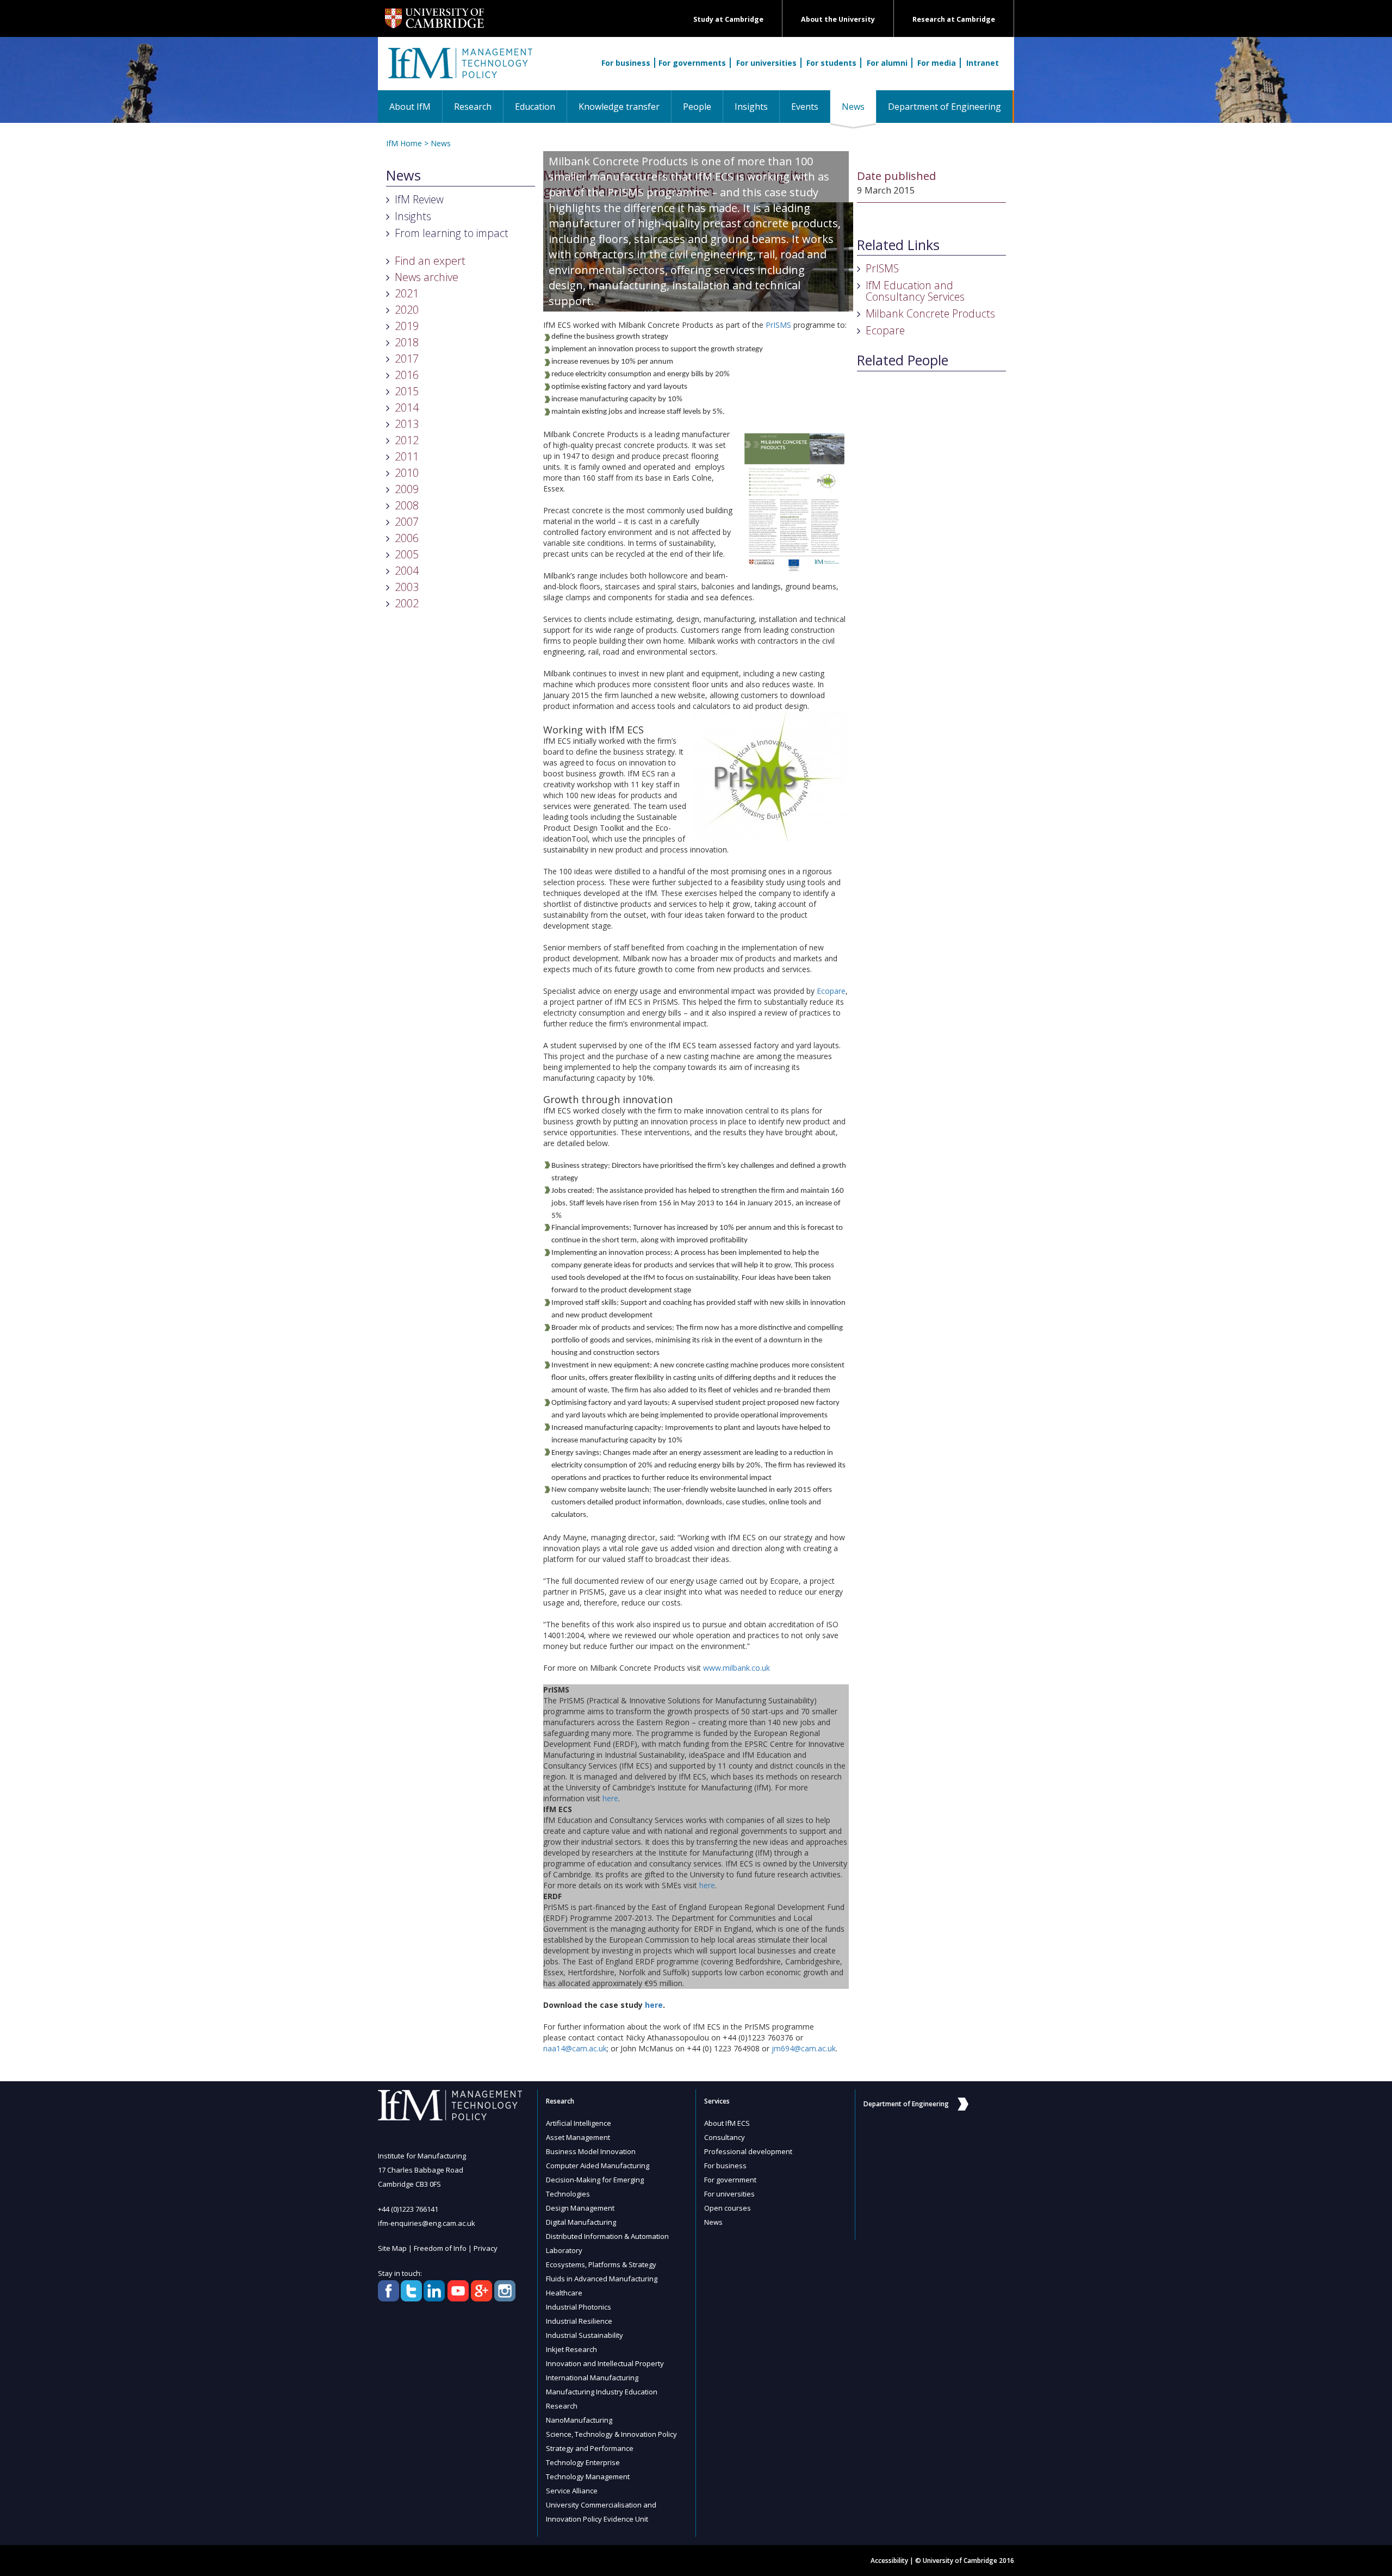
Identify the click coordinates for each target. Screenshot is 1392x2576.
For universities (766, 63)
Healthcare (564, 2293)
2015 (407, 391)
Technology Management (588, 2477)
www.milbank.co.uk (737, 1668)
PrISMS (778, 325)
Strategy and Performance (590, 2448)
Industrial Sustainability (585, 2335)
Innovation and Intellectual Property (605, 2363)
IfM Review (419, 199)
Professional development (748, 2151)
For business (626, 63)
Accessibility (889, 2561)
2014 (407, 407)
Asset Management (578, 2137)
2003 (407, 587)
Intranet (983, 63)
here (610, 1798)
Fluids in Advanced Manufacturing (602, 2279)
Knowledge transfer (619, 107)
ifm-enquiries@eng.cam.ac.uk (427, 2223)
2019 (407, 326)
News (859, 106)
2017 (407, 359)
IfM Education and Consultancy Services (915, 291)
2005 (407, 554)
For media (937, 63)
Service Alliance (572, 2491)
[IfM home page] (459, 69)
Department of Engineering (944, 107)
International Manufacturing (592, 2378)
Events (805, 107)
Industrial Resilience (579, 2321)
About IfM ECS (727, 2123)
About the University (838, 19)
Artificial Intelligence (579, 2123)
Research (473, 107)
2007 (407, 522)
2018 (407, 342)
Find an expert (430, 261)
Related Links (898, 245)
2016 (407, 375)
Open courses (728, 2208)
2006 (407, 538)
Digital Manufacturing (581, 2222)
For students (831, 63)
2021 (407, 293)
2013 (407, 424)
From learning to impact (452, 233)
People (697, 107)
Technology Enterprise (583, 2462)
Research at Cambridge (954, 19)
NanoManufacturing (579, 2420)
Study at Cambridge (728, 19)
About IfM (410, 107)
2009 (407, 489)
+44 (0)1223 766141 (408, 2209)
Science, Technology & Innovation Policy (611, 2434)
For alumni (887, 63)
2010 (407, 473)
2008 (407, 505)
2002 (407, 603)
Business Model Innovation (591, 2151)
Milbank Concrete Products (930, 313)
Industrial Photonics (579, 2307)
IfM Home (404, 143)
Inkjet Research (571, 2349)
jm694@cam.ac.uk (804, 2048)
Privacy (486, 2248)
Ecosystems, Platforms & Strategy (601, 2264)
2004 (407, 571)
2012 (407, 440)
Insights (751, 107)
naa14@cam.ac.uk (575, 2048)
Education (535, 107)
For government (730, 2180)
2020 (407, 310)
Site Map (392, 2248)
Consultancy (725, 2137)
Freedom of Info (440, 2248)
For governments (692, 63)
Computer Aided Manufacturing (598, 2166)
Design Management (580, 2208)
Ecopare (831, 991)
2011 (407, 456)
